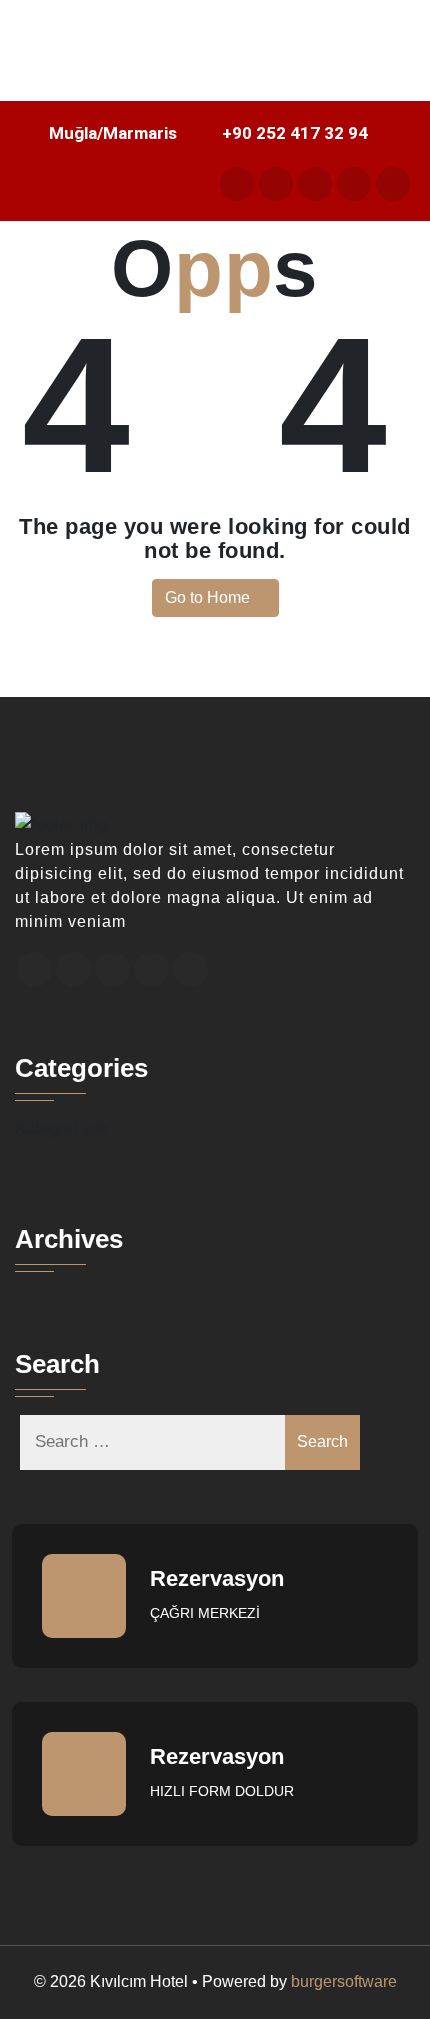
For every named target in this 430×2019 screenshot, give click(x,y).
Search (322, 1441)
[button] (215, 72)
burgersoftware (344, 1981)
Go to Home (209, 597)
